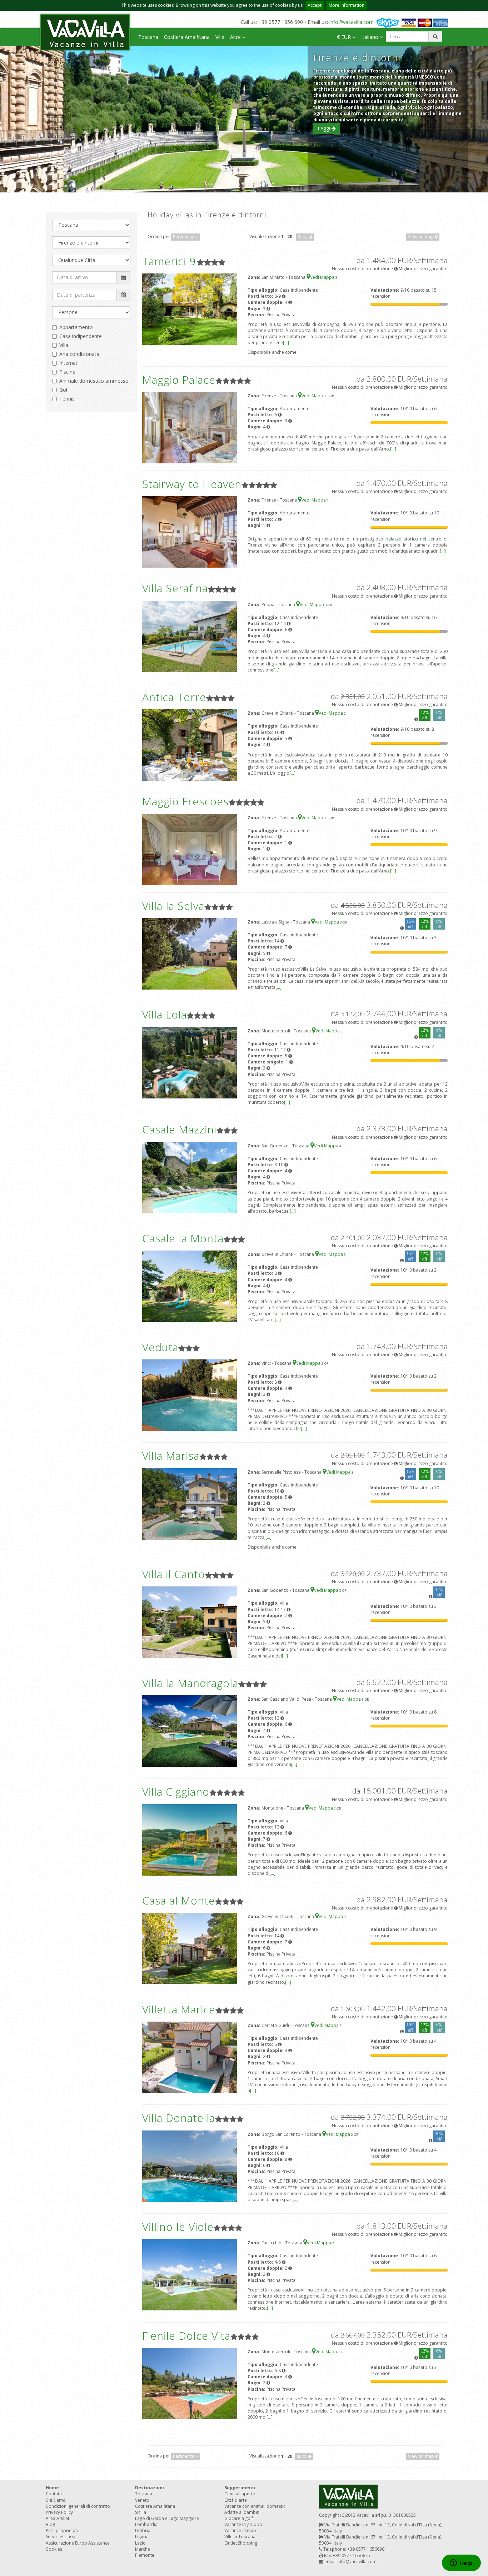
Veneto (142, 2500)
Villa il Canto (174, 1574)
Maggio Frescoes (185, 801)
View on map (422, 237)
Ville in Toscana (240, 2537)
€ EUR (345, 37)
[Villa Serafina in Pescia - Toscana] (190, 636)
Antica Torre (174, 697)
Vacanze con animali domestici (255, 2506)
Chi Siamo (56, 2500)
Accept (315, 5)
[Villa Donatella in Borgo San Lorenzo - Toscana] (190, 2166)
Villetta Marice (179, 2009)
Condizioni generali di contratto (78, 2506)
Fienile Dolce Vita (186, 2336)
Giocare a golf (239, 2518)
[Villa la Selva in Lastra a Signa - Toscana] (190, 953)
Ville (220, 37)
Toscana (148, 37)
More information (347, 5)
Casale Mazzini (179, 1129)
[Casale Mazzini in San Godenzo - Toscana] (190, 1177)
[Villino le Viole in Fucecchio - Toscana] (190, 2275)
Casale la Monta (183, 1238)
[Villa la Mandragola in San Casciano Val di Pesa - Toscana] (190, 1730)
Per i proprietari (62, 2530)
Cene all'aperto (240, 2494)
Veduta (160, 1347)
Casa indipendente (81, 336)
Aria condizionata (79, 354)
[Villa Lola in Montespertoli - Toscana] (190, 1062)
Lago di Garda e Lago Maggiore (167, 2518)
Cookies (54, 2549)
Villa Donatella (179, 2118)
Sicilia (141, 2512)
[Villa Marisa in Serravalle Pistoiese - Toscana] (190, 1503)
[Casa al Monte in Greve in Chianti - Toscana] (190, 1948)
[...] (286, 343)
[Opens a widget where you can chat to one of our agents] (461, 2564)
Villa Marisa (171, 1456)
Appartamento (76, 327)
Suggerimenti (240, 2488)
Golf (64, 390)
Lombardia (146, 2524)
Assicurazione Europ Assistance (78, 2543)
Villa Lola (165, 1014)
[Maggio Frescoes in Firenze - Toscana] (190, 849)
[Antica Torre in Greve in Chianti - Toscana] (190, 745)
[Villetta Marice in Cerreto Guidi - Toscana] (190, 2057)
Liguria (142, 2537)
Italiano (370, 37)
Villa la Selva (173, 906)
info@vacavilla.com (352, 22)
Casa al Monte (179, 1900)
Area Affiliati (58, 2518)
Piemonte (145, 2555)
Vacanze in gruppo (243, 2524)
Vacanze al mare (241, 2530)
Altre (236, 37)
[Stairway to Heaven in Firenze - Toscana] (190, 532)
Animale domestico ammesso (94, 381)
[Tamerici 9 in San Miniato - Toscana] (190, 309)
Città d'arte (236, 2500)
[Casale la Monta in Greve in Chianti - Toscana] (190, 1286)
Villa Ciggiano (176, 1792)
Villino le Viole (178, 2227)
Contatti (54, 2494)
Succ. (303, 237)
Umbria (143, 2530)
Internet (68, 363)
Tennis (67, 399)
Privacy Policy (59, 2512)
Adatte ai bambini (242, 2512)
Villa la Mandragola (190, 1683)
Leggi (325, 128)
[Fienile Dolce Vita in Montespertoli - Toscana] (190, 2383)
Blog (50, 2524)
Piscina (67, 372)
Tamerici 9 (169, 261)
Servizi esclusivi (61, 2537)
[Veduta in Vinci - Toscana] (190, 1395)
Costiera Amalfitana (187, 37)
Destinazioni (150, 2488)
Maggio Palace (179, 380)
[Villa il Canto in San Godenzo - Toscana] (190, 1622)
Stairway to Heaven (192, 484)
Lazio (140, 2543)
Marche (143, 2549)
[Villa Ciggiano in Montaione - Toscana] (190, 1839)
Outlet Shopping (241, 2543)
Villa (64, 345)
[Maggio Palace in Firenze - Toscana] (190, 427)
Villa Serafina (175, 588)
